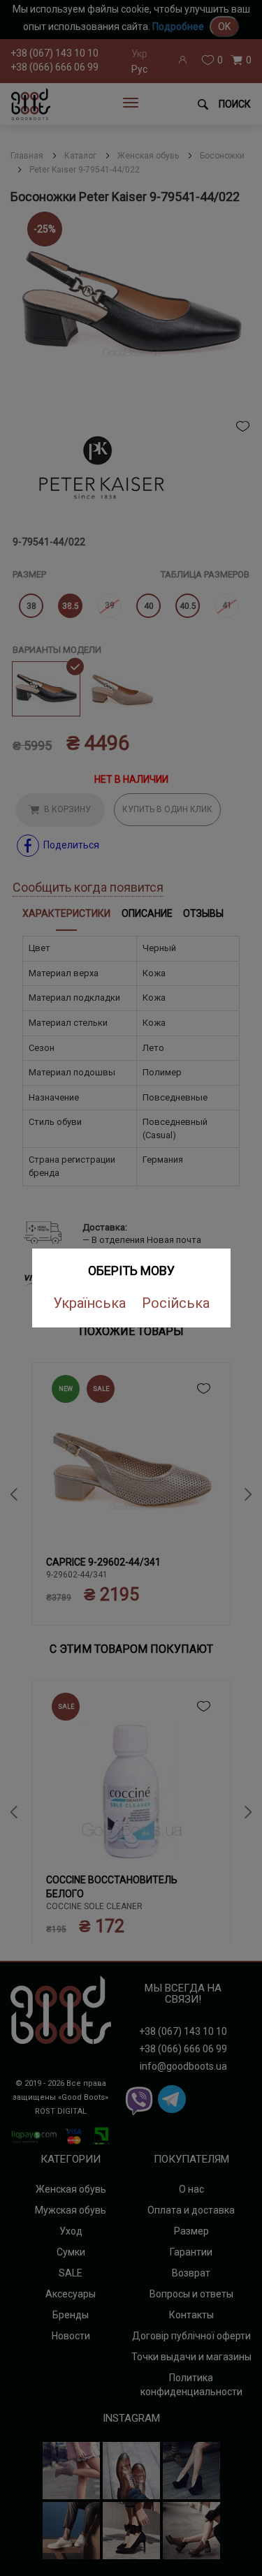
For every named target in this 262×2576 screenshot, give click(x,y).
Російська (176, 1303)
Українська (89, 1303)
